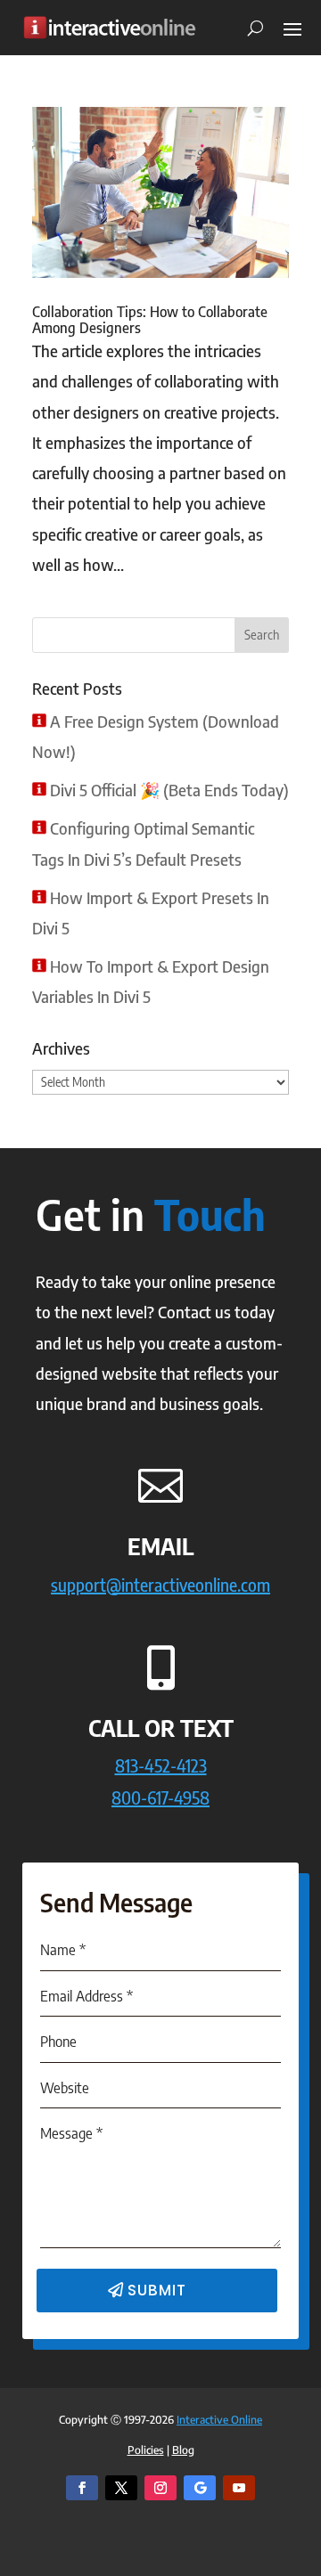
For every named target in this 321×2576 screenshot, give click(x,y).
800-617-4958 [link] (160, 1797)
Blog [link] (183, 2450)
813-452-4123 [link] (161, 1765)
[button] (292, 28)
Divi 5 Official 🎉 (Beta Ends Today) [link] (169, 790)
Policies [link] (146, 2450)
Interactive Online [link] (219, 2420)
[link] (109, 27)
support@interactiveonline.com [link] (160, 1584)
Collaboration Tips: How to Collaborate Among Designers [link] (150, 320)
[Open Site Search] (249, 28)
